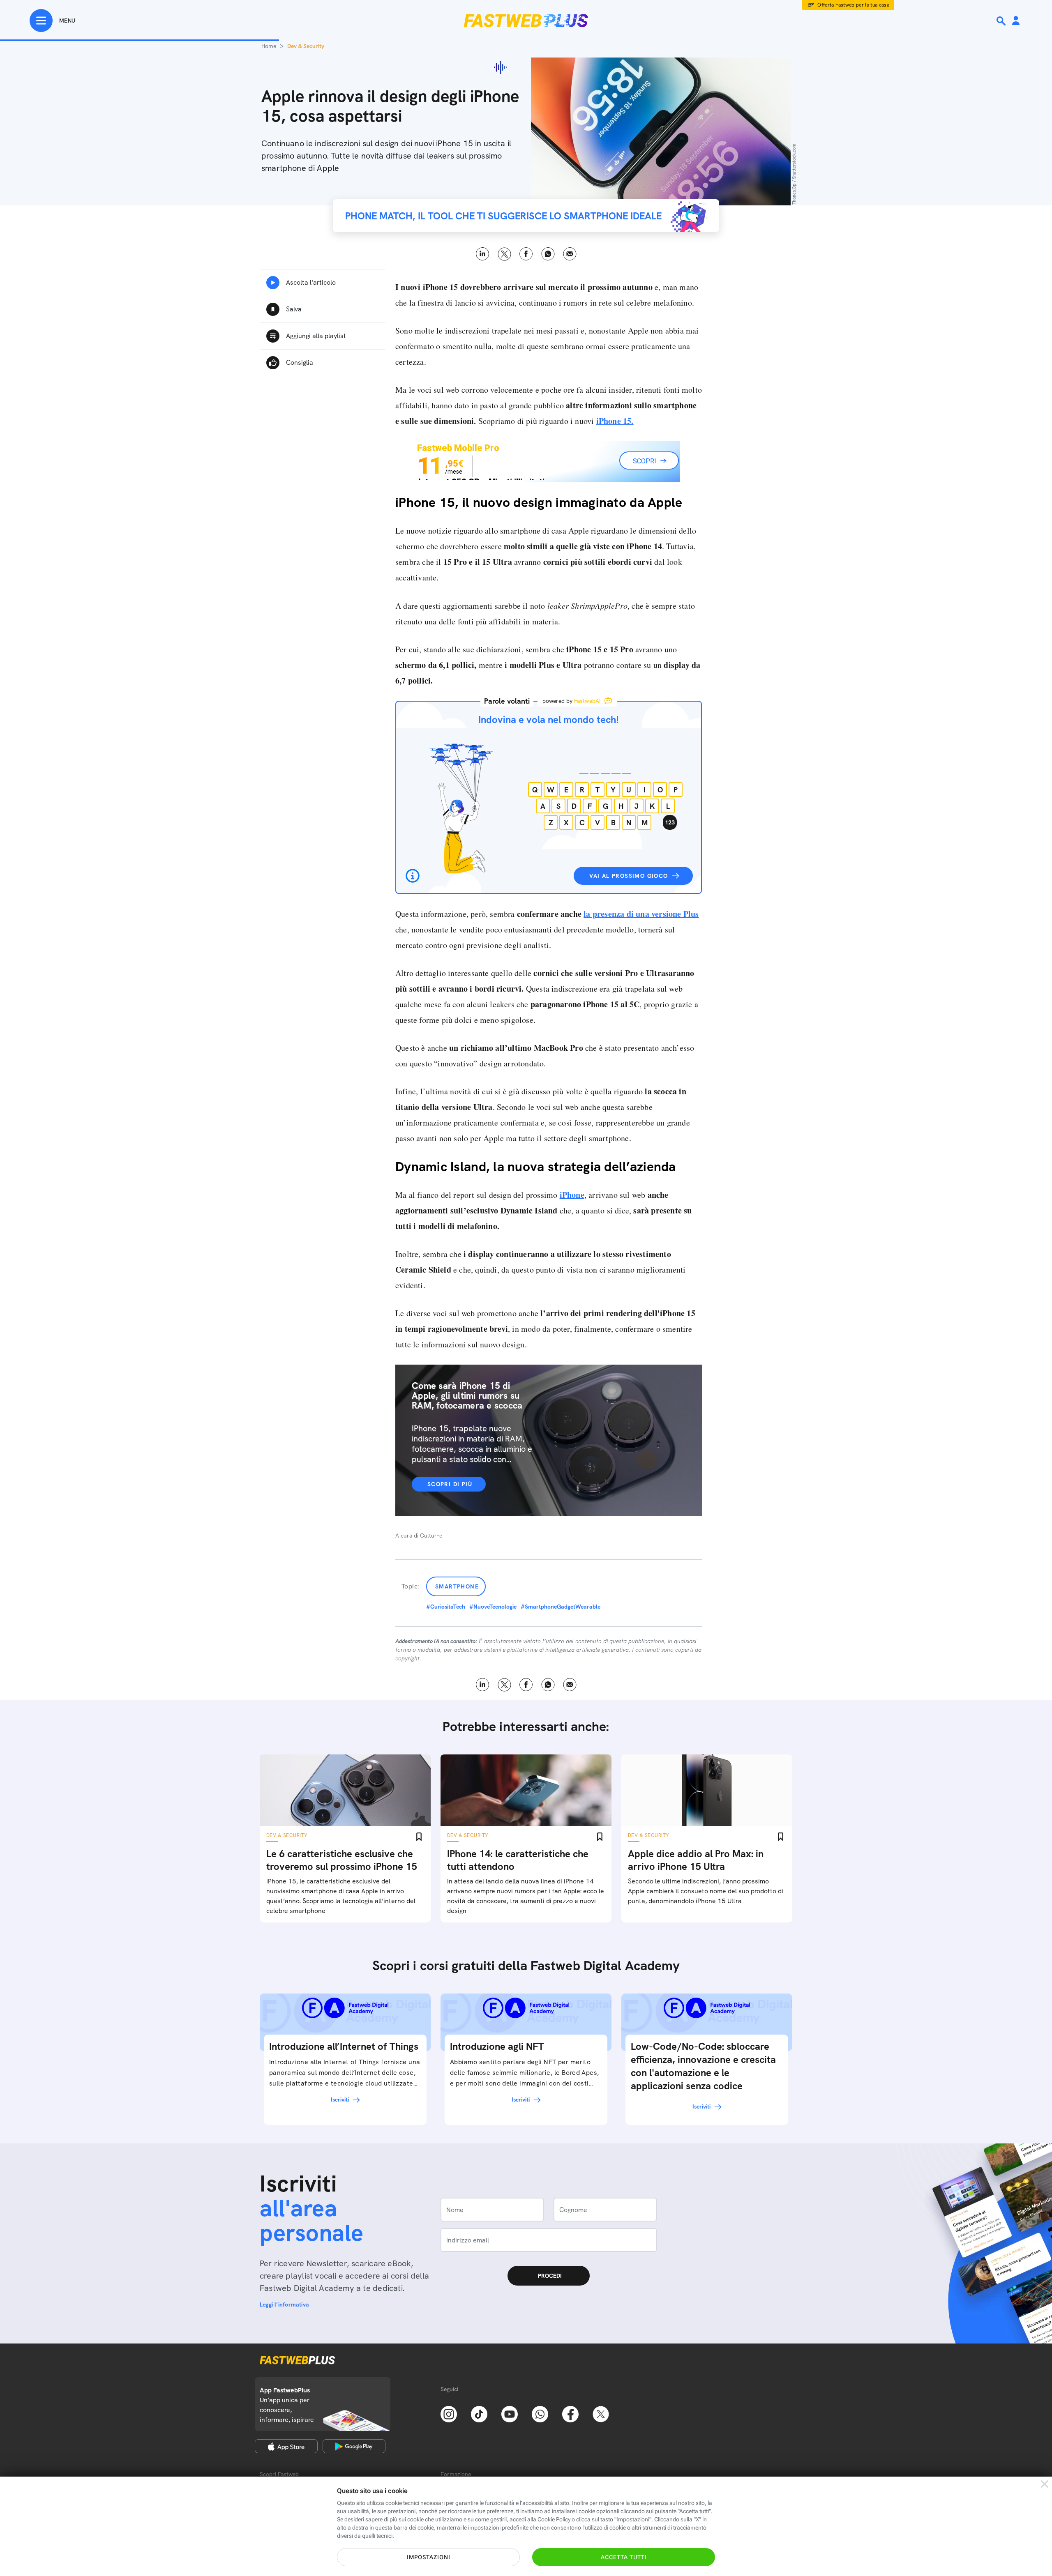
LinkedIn (483, 254)
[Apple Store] (286, 2446)
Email (570, 254)
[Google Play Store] (354, 2446)
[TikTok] (479, 2413)
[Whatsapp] (540, 2413)
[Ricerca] (1002, 21)
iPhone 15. (615, 421)
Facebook (526, 254)
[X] (601, 2413)
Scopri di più (450, 1484)
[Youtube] (510, 2413)
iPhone (572, 1195)
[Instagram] (449, 2413)
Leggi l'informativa (284, 2304)
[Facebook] (570, 2413)
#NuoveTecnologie (493, 1607)
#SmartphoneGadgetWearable (561, 1607)
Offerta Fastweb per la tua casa (853, 5)
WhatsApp (548, 254)
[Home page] (526, 21)
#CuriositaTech (446, 1607)
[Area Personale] (1016, 21)
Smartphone (457, 1586)
